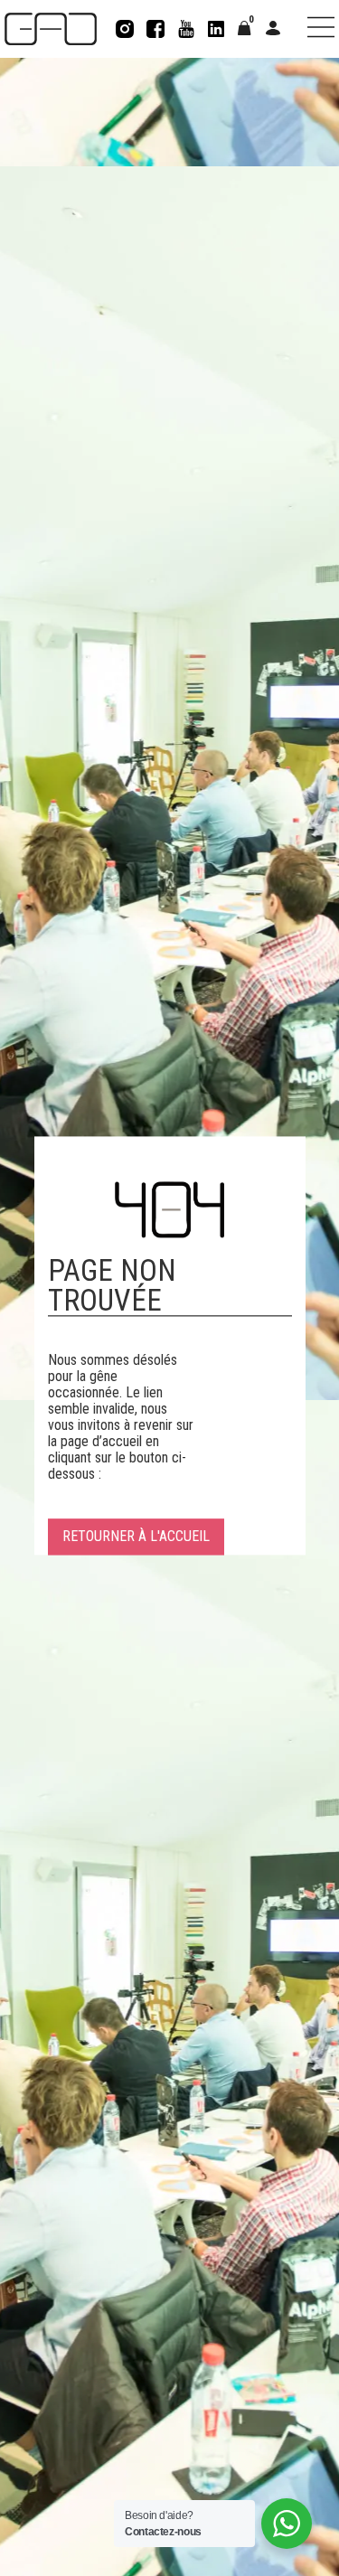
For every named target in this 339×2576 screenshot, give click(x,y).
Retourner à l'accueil (136, 1537)
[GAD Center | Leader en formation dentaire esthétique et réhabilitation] (51, 29)
